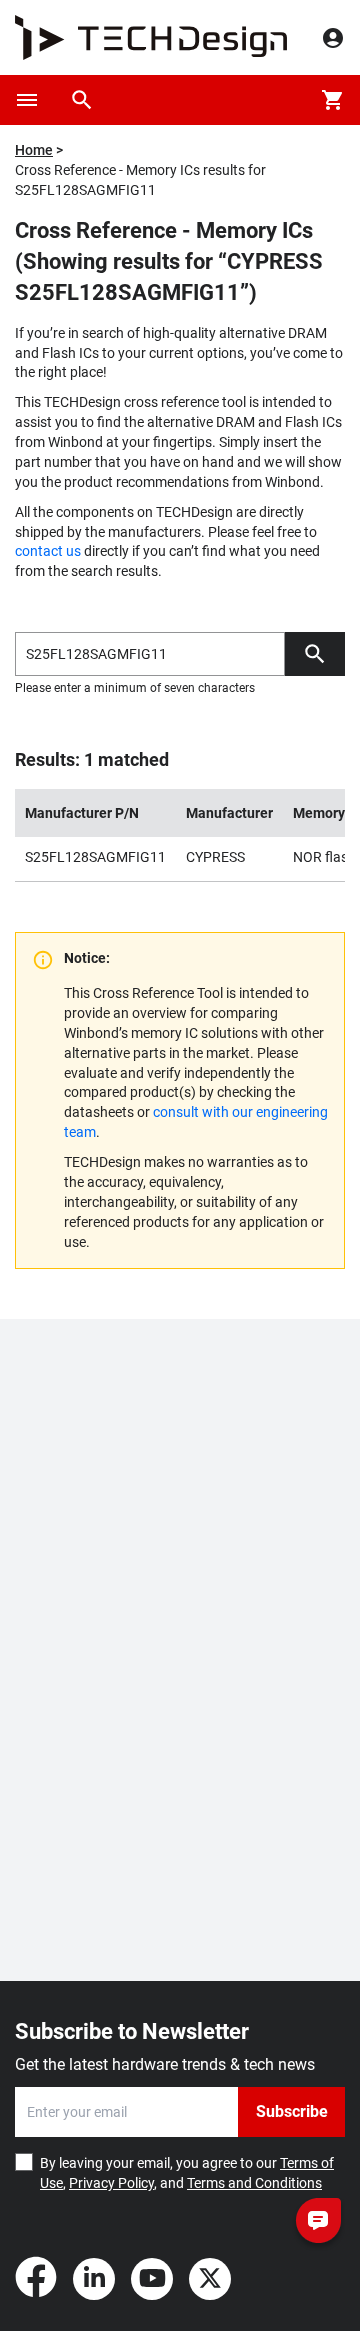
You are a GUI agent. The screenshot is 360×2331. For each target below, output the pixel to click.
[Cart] (333, 100)
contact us (48, 551)
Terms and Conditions (254, 2183)
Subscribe (292, 2111)
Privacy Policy (111, 2183)
